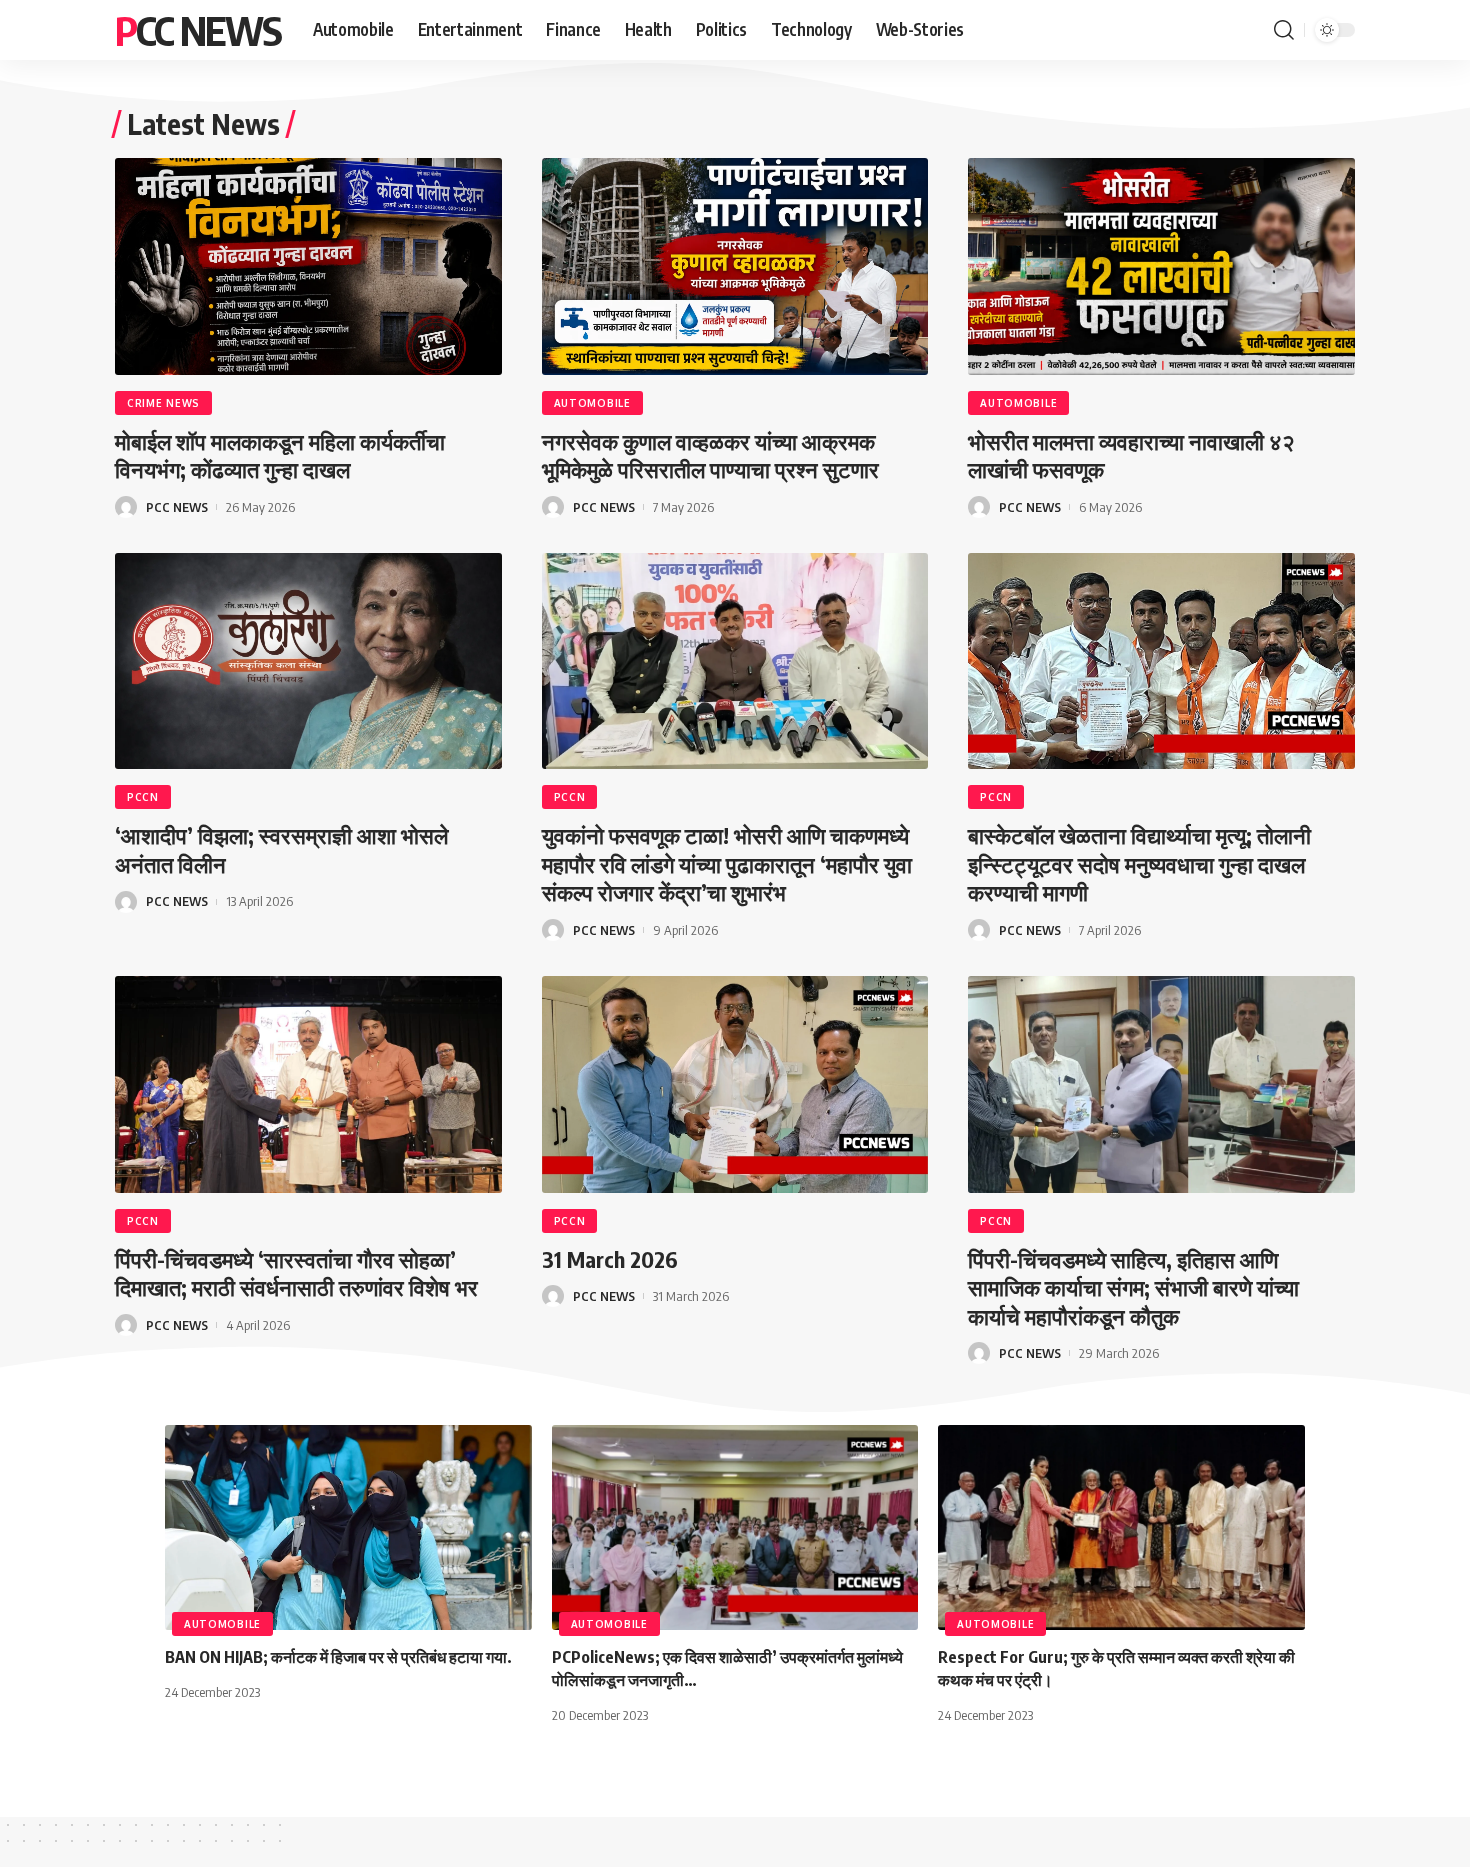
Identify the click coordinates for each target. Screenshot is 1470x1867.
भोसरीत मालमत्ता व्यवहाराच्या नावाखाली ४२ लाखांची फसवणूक (1131, 455)
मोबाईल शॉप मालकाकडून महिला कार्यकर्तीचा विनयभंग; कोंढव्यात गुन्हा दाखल (280, 455)
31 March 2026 (610, 1259)
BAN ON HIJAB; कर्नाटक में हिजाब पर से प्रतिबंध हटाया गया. (338, 1657)
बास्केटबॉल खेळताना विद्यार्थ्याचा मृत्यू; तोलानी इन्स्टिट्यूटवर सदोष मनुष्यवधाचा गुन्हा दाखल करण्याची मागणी (1139, 863)
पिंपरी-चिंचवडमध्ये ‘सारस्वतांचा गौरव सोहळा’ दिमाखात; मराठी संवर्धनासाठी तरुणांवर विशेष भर (296, 1273)
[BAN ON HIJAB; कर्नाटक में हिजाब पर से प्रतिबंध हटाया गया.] (348, 1527)
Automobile (592, 403)
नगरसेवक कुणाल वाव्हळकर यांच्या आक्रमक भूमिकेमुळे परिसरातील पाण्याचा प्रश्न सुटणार (710, 455)
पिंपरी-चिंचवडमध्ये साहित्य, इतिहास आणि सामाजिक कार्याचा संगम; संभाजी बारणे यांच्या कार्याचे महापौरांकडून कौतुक (1133, 1287)
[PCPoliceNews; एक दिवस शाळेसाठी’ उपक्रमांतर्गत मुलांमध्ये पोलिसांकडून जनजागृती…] (735, 1527)
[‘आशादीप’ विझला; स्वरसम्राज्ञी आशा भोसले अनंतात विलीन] (308, 661)
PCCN (143, 797)
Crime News (163, 403)
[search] (1284, 30)
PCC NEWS (198, 30)
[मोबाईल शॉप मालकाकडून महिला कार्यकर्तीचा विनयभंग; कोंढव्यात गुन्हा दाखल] (308, 266)
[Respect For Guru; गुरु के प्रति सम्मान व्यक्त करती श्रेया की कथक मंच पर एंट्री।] (1121, 1527)
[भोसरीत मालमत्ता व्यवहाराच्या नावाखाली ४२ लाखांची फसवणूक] (1161, 266)
